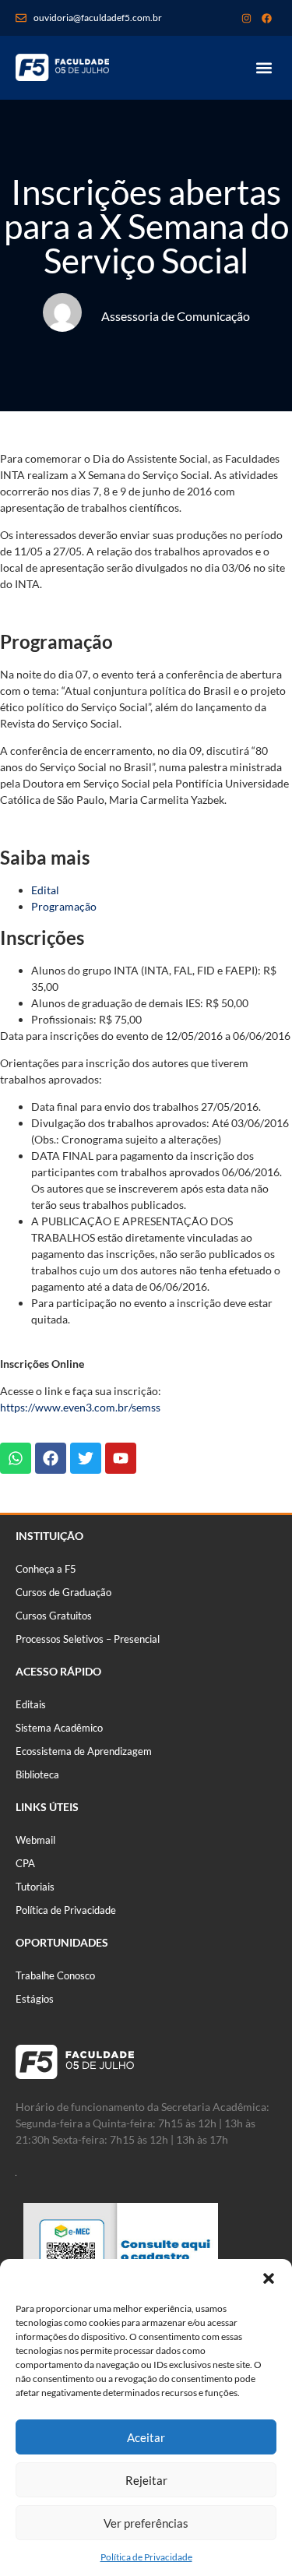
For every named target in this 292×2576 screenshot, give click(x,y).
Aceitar (146, 2437)
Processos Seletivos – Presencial (88, 1639)
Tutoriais (35, 1887)
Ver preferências (146, 2523)
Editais (31, 1704)
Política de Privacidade (146, 2557)
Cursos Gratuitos (54, 1616)
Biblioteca (37, 1774)
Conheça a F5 (46, 1569)
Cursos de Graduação (63, 1592)
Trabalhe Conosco (55, 1975)
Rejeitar (146, 2480)
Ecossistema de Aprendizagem (84, 1751)
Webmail (35, 1840)
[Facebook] (266, 18)
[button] (269, 2278)
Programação (64, 906)
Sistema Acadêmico (59, 1728)
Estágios (35, 1999)
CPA (25, 1863)
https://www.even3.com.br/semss (80, 1407)
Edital (45, 890)
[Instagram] (246, 18)
